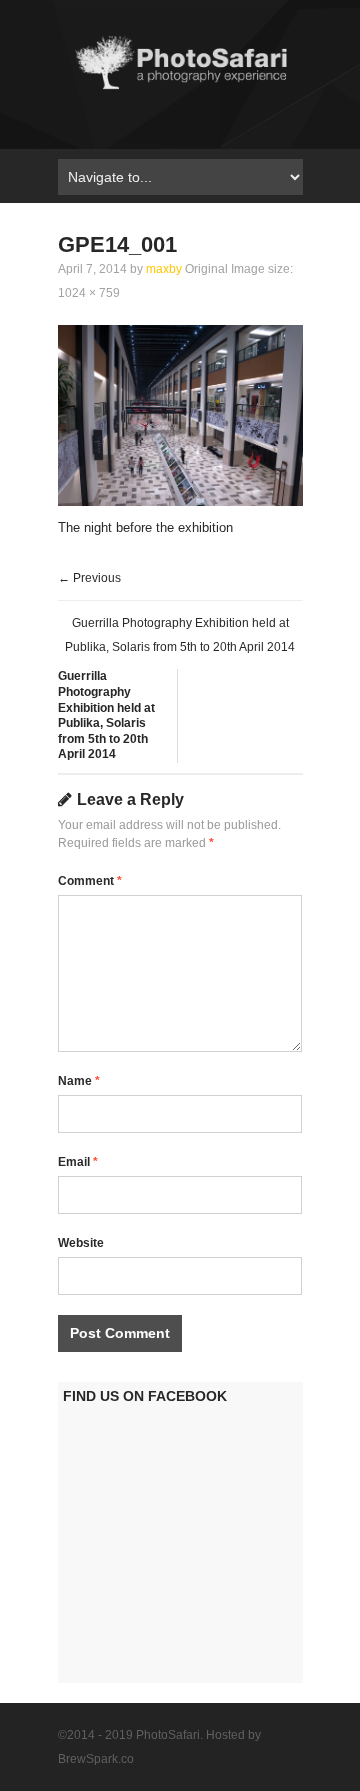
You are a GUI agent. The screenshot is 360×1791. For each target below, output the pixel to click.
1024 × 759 (89, 293)
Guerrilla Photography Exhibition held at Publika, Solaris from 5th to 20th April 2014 (106, 715)
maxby (164, 269)
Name (79, 1081)
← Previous (89, 578)
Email (78, 1162)
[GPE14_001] (180, 501)
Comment (90, 881)
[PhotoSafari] (180, 88)
